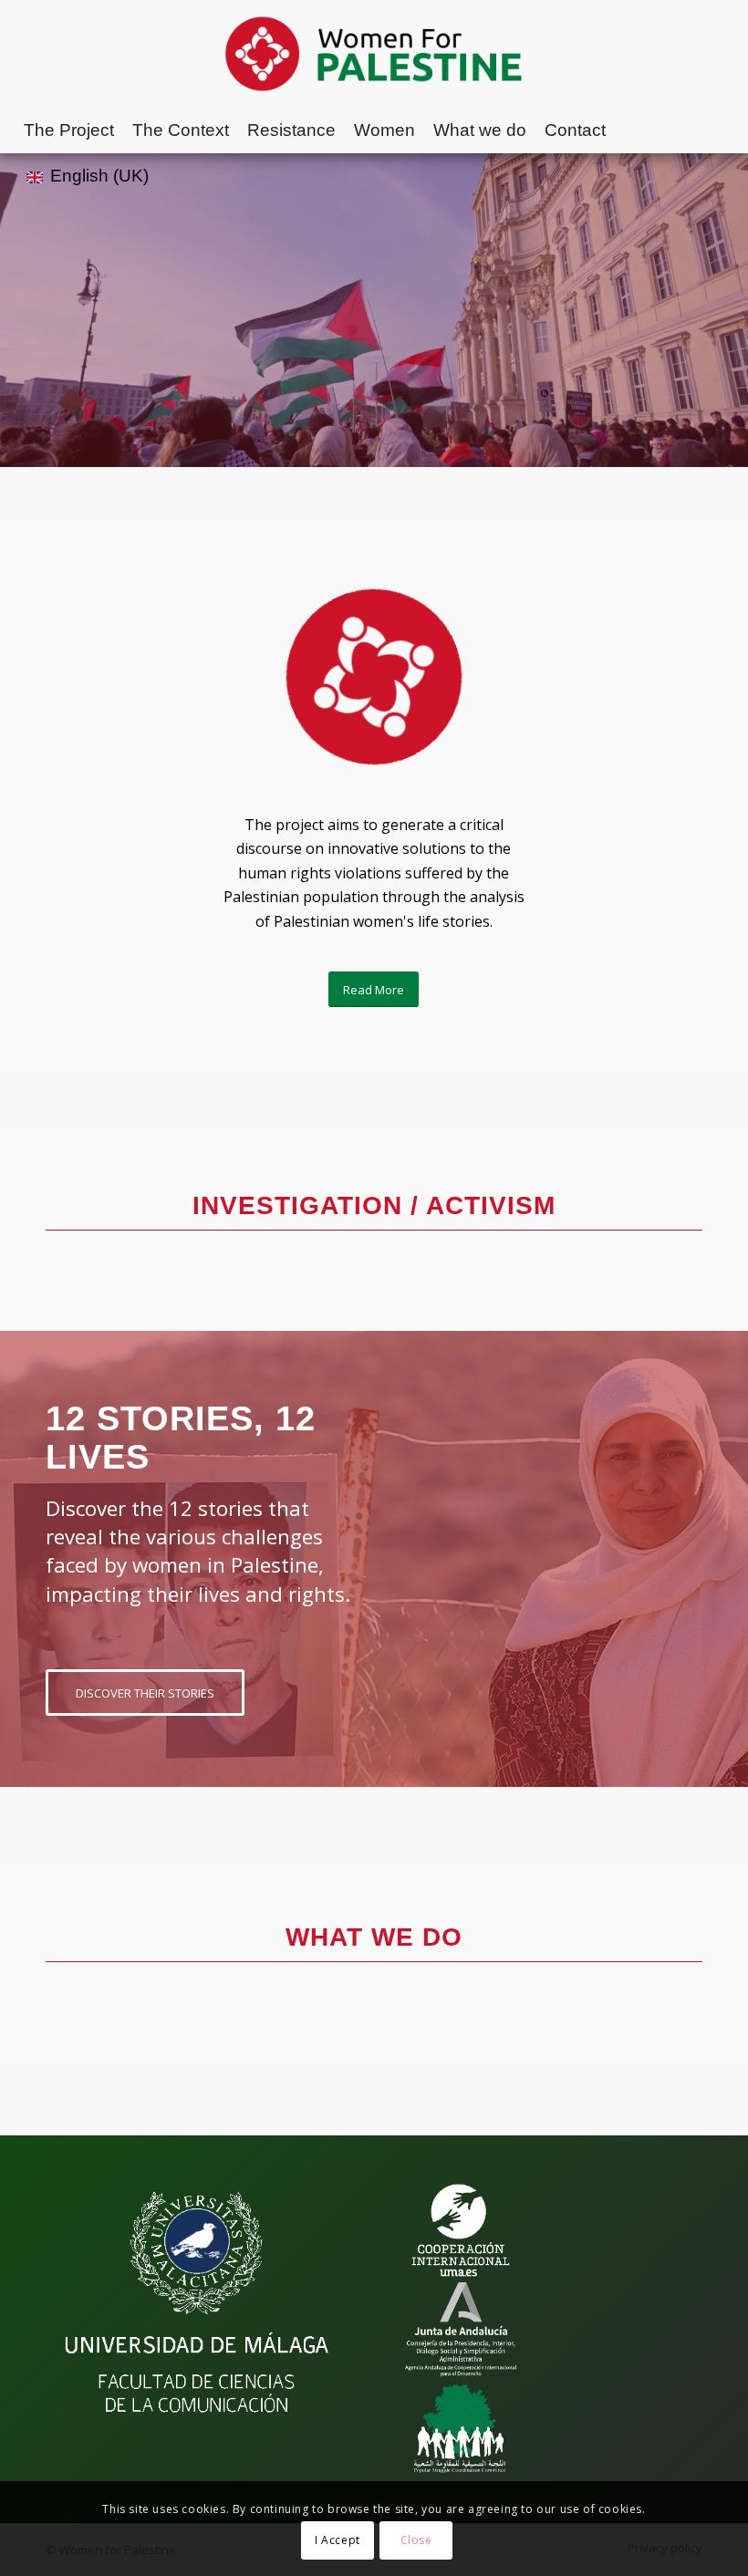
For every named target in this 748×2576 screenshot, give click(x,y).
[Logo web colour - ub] (374, 54)
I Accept (338, 2540)
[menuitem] (69, 130)
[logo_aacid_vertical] (461, 2329)
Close (416, 2540)
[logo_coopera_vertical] (461, 2230)
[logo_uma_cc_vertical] (197, 2304)
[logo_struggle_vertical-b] (461, 2428)
